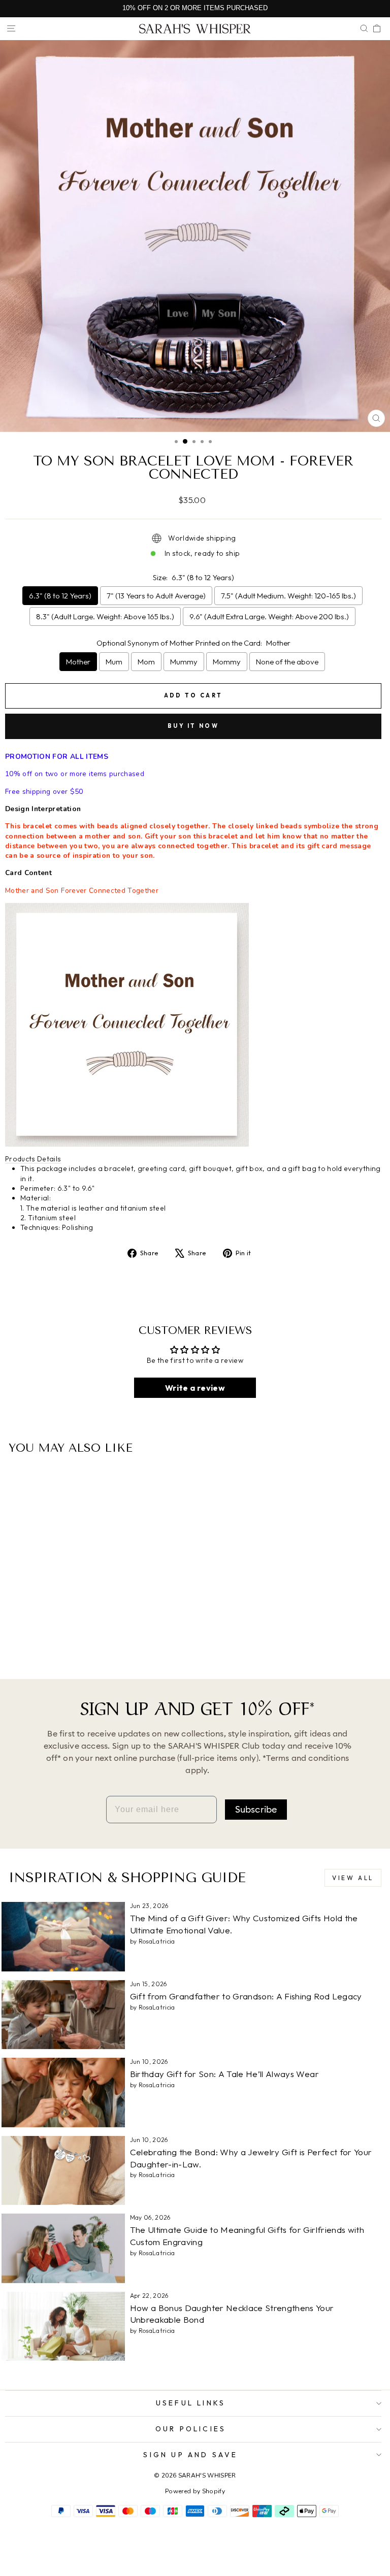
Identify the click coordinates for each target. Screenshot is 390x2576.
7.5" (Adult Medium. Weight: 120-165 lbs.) (288, 596)
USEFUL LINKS (191, 2403)
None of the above (287, 662)
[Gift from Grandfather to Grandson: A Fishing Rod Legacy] (63, 2015)
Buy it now (193, 726)
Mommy (227, 662)
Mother (78, 662)
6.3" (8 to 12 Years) (60, 596)
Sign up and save (190, 2455)
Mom (146, 662)
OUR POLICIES (191, 2429)
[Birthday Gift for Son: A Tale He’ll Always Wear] (63, 2092)
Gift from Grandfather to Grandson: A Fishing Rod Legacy (246, 1996)
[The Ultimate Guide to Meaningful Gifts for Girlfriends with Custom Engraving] (63, 2248)
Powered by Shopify (195, 2491)
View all (353, 1878)
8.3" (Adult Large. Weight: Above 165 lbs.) (105, 616)
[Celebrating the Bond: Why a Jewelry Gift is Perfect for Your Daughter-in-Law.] (63, 2170)
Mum (114, 662)
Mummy (184, 662)
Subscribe (256, 1810)
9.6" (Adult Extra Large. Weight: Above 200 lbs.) (269, 616)
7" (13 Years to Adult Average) (156, 596)
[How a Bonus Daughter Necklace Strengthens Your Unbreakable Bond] (63, 2326)
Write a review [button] (195, 1388)
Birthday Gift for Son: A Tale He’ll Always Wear (224, 2074)
